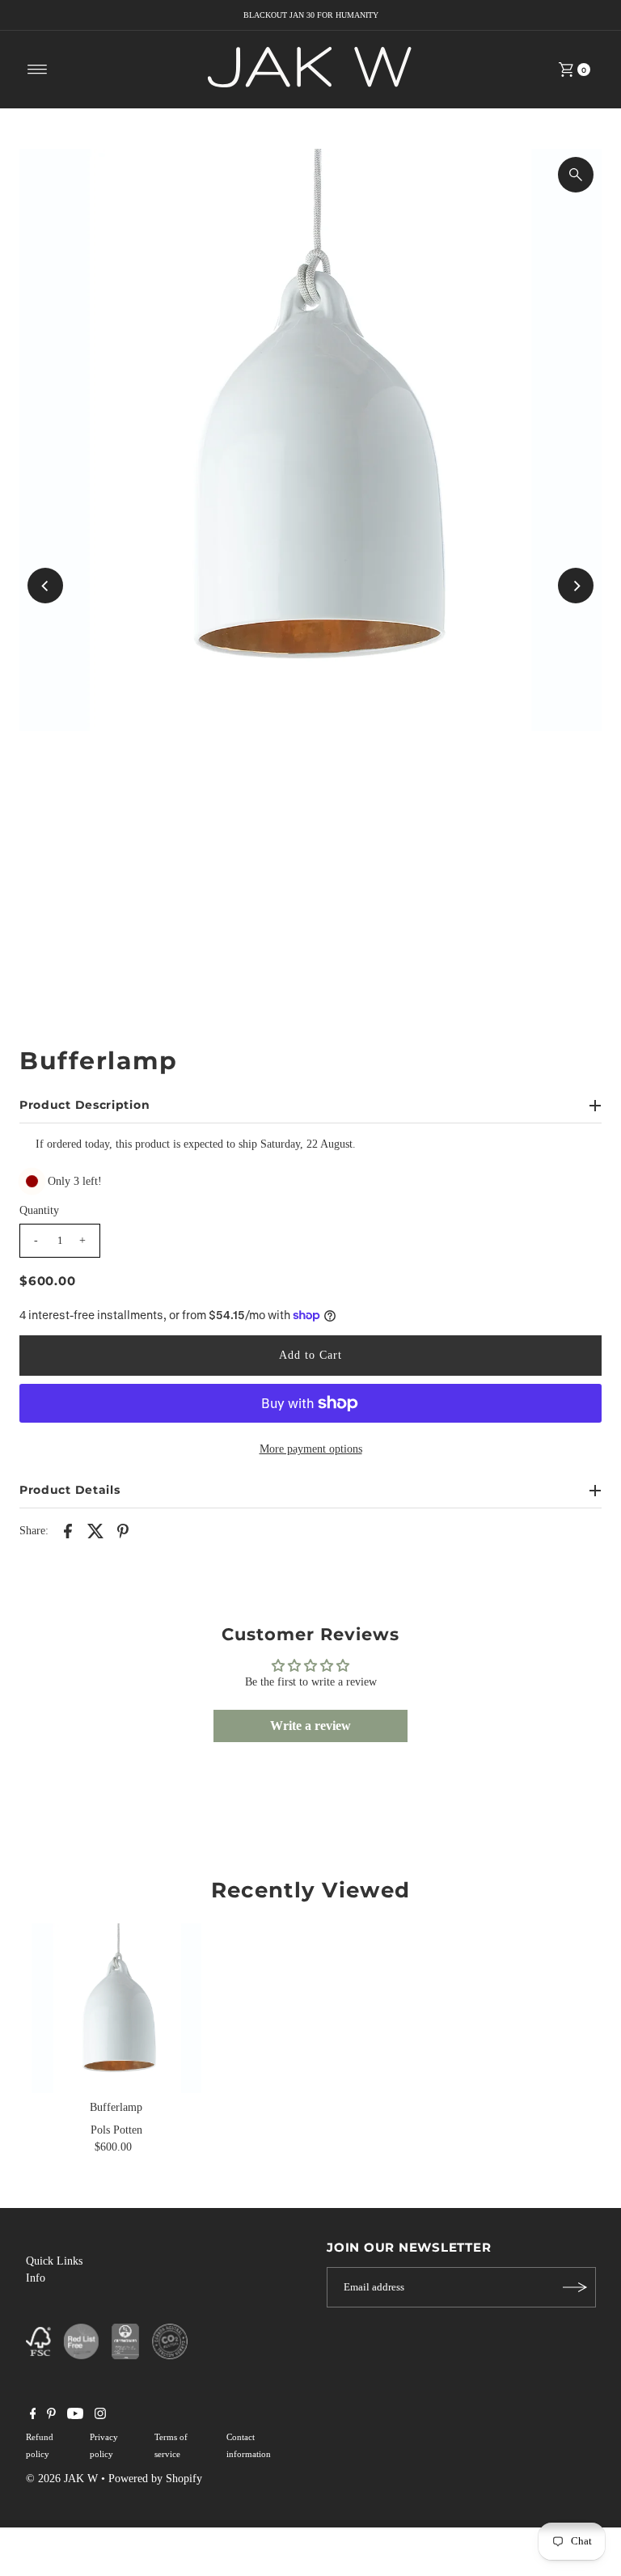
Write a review (310, 1726)
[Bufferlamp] (116, 2008)
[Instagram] (100, 2416)
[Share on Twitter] (95, 1530)
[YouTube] (75, 2416)
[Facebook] (33, 2416)
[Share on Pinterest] (123, 1530)
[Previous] (45, 586)
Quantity (39, 1210)
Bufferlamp (116, 2107)
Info (36, 2278)
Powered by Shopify (155, 2479)
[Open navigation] (38, 70)
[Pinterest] (51, 2416)
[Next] (576, 586)
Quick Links (54, 2261)
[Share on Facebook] (68, 1530)
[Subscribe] (576, 2287)
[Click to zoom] (576, 175)
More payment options (311, 1449)
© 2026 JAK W (62, 2479)
